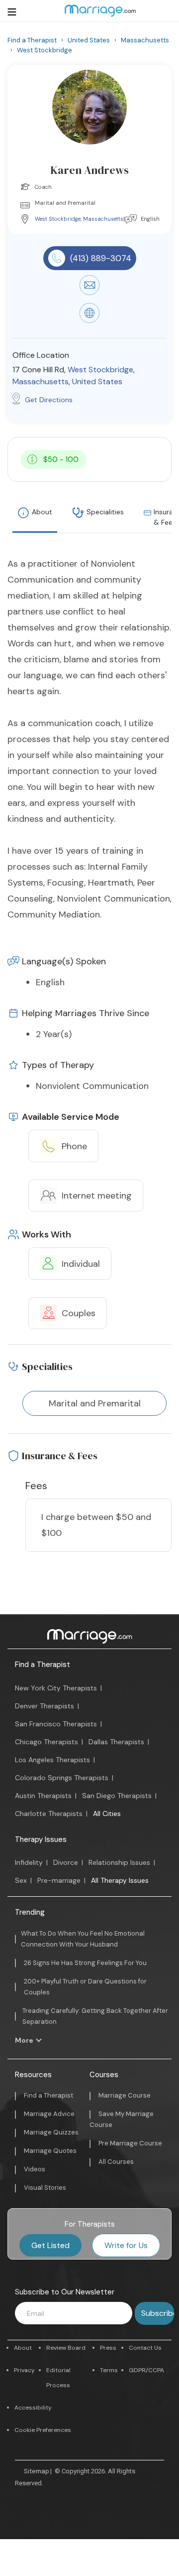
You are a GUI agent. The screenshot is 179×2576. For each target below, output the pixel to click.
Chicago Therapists (46, 1742)
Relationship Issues (119, 1862)
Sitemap (37, 2471)
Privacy (24, 2370)
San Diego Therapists (117, 1796)
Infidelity (29, 1862)
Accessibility (33, 2408)
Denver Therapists (45, 1706)
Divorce (66, 1862)
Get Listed (50, 2245)
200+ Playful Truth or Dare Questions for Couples (85, 1987)
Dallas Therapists (116, 1742)
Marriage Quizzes (51, 2132)
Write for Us (126, 2245)
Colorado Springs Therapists (62, 1778)
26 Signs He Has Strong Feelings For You (85, 1963)
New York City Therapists (56, 1688)
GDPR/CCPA (146, 2370)
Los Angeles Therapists (52, 1760)
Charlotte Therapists (49, 1814)
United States (97, 381)
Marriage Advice (49, 2114)
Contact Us (145, 2348)
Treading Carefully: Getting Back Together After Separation (95, 2016)
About (42, 512)
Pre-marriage (59, 1880)
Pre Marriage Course (130, 2143)
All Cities (107, 1814)
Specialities (105, 512)
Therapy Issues (41, 1839)
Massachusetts (103, 219)
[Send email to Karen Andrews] (89, 293)
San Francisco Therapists (56, 1724)
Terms (109, 2370)
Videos (35, 2169)
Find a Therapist (43, 1665)
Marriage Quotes (50, 2151)
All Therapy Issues (120, 1880)
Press (108, 2348)
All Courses (116, 2162)
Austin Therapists (43, 1796)
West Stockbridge (58, 219)
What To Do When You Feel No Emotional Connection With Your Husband (83, 1939)
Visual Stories (45, 2188)
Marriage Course (125, 2095)
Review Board (66, 2348)
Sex (21, 1880)
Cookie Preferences (43, 2430)
